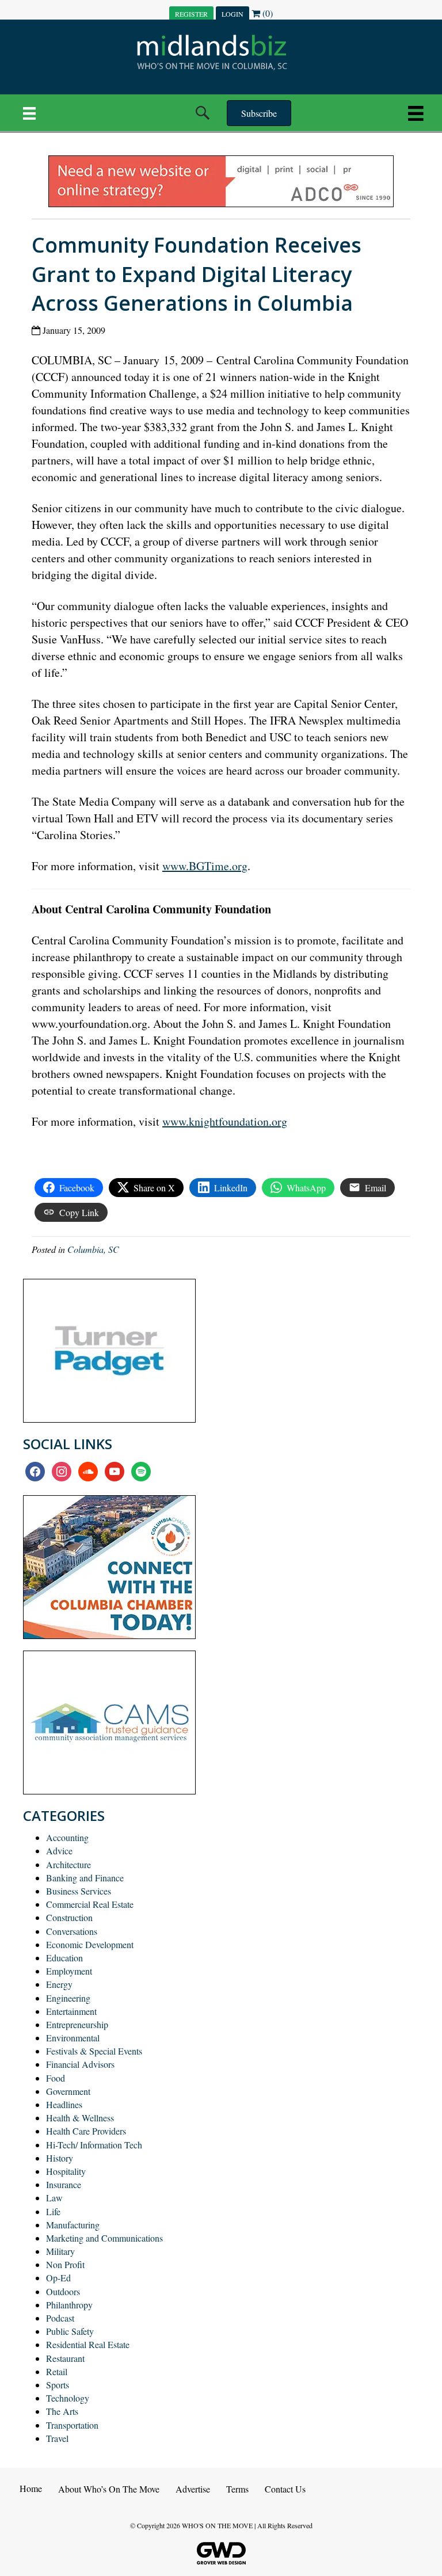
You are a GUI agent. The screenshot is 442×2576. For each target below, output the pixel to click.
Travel (57, 2438)
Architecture (68, 1864)
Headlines (64, 2104)
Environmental (73, 2038)
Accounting (67, 1837)
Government (68, 2091)
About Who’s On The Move (109, 2489)
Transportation (72, 2425)
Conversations (72, 1931)
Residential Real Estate (88, 2344)
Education (64, 1958)
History (60, 2158)
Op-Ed (58, 2278)
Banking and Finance (85, 1878)
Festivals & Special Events (94, 2051)
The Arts (62, 2411)
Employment (69, 1971)
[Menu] (29, 113)
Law (54, 2198)
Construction (69, 1917)
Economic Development (90, 1944)
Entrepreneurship (77, 2024)
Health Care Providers (86, 2131)
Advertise (193, 2489)
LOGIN (233, 14)
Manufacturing (73, 2225)
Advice (59, 1851)
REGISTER (191, 14)
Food (56, 2078)
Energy (59, 1984)
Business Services (79, 1891)
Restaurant (65, 2358)
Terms (237, 2489)
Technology (68, 2398)
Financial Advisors (80, 2064)
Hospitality (66, 2171)
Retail (57, 2371)
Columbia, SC (93, 1249)
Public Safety (70, 2331)
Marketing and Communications (104, 2238)
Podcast (60, 2318)
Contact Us (285, 2489)
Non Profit (65, 2264)
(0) (266, 13)
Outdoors (63, 2291)
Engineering (68, 1998)
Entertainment (71, 2011)
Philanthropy (69, 2305)
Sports (58, 2385)
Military (60, 2251)
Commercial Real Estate (90, 1904)
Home (31, 2488)
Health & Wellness (80, 2118)
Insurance (64, 2184)
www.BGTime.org (205, 866)
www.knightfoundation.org (225, 1121)
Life (53, 2211)
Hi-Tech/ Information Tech (94, 2145)
